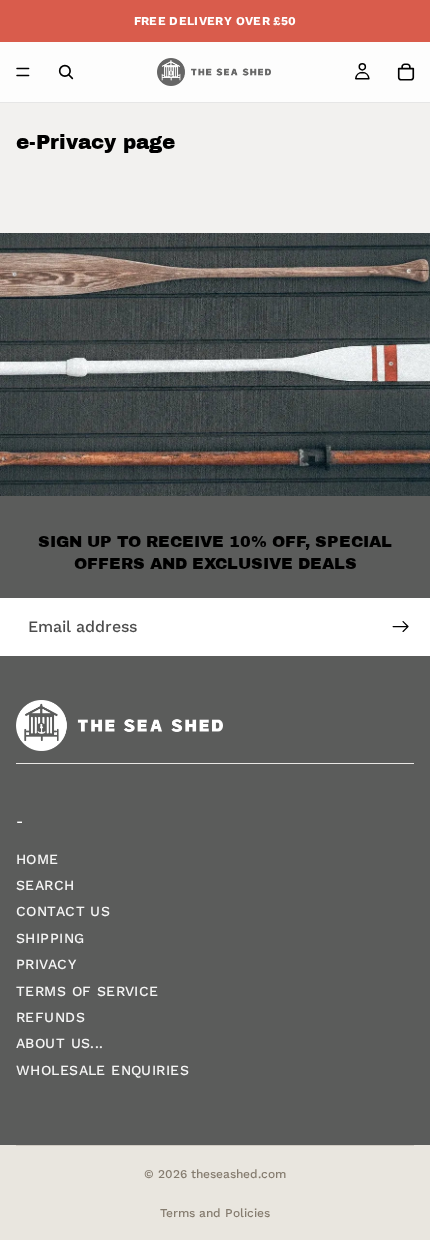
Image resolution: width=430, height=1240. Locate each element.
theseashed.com (238, 1174)
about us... (60, 1044)
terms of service (87, 991)
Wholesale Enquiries (102, 1070)
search (45, 885)
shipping (50, 938)
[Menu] (23, 72)
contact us (63, 912)
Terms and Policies (215, 1213)
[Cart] (406, 72)
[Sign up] (401, 627)
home (37, 859)
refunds (50, 1017)
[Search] (66, 72)
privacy (46, 965)
